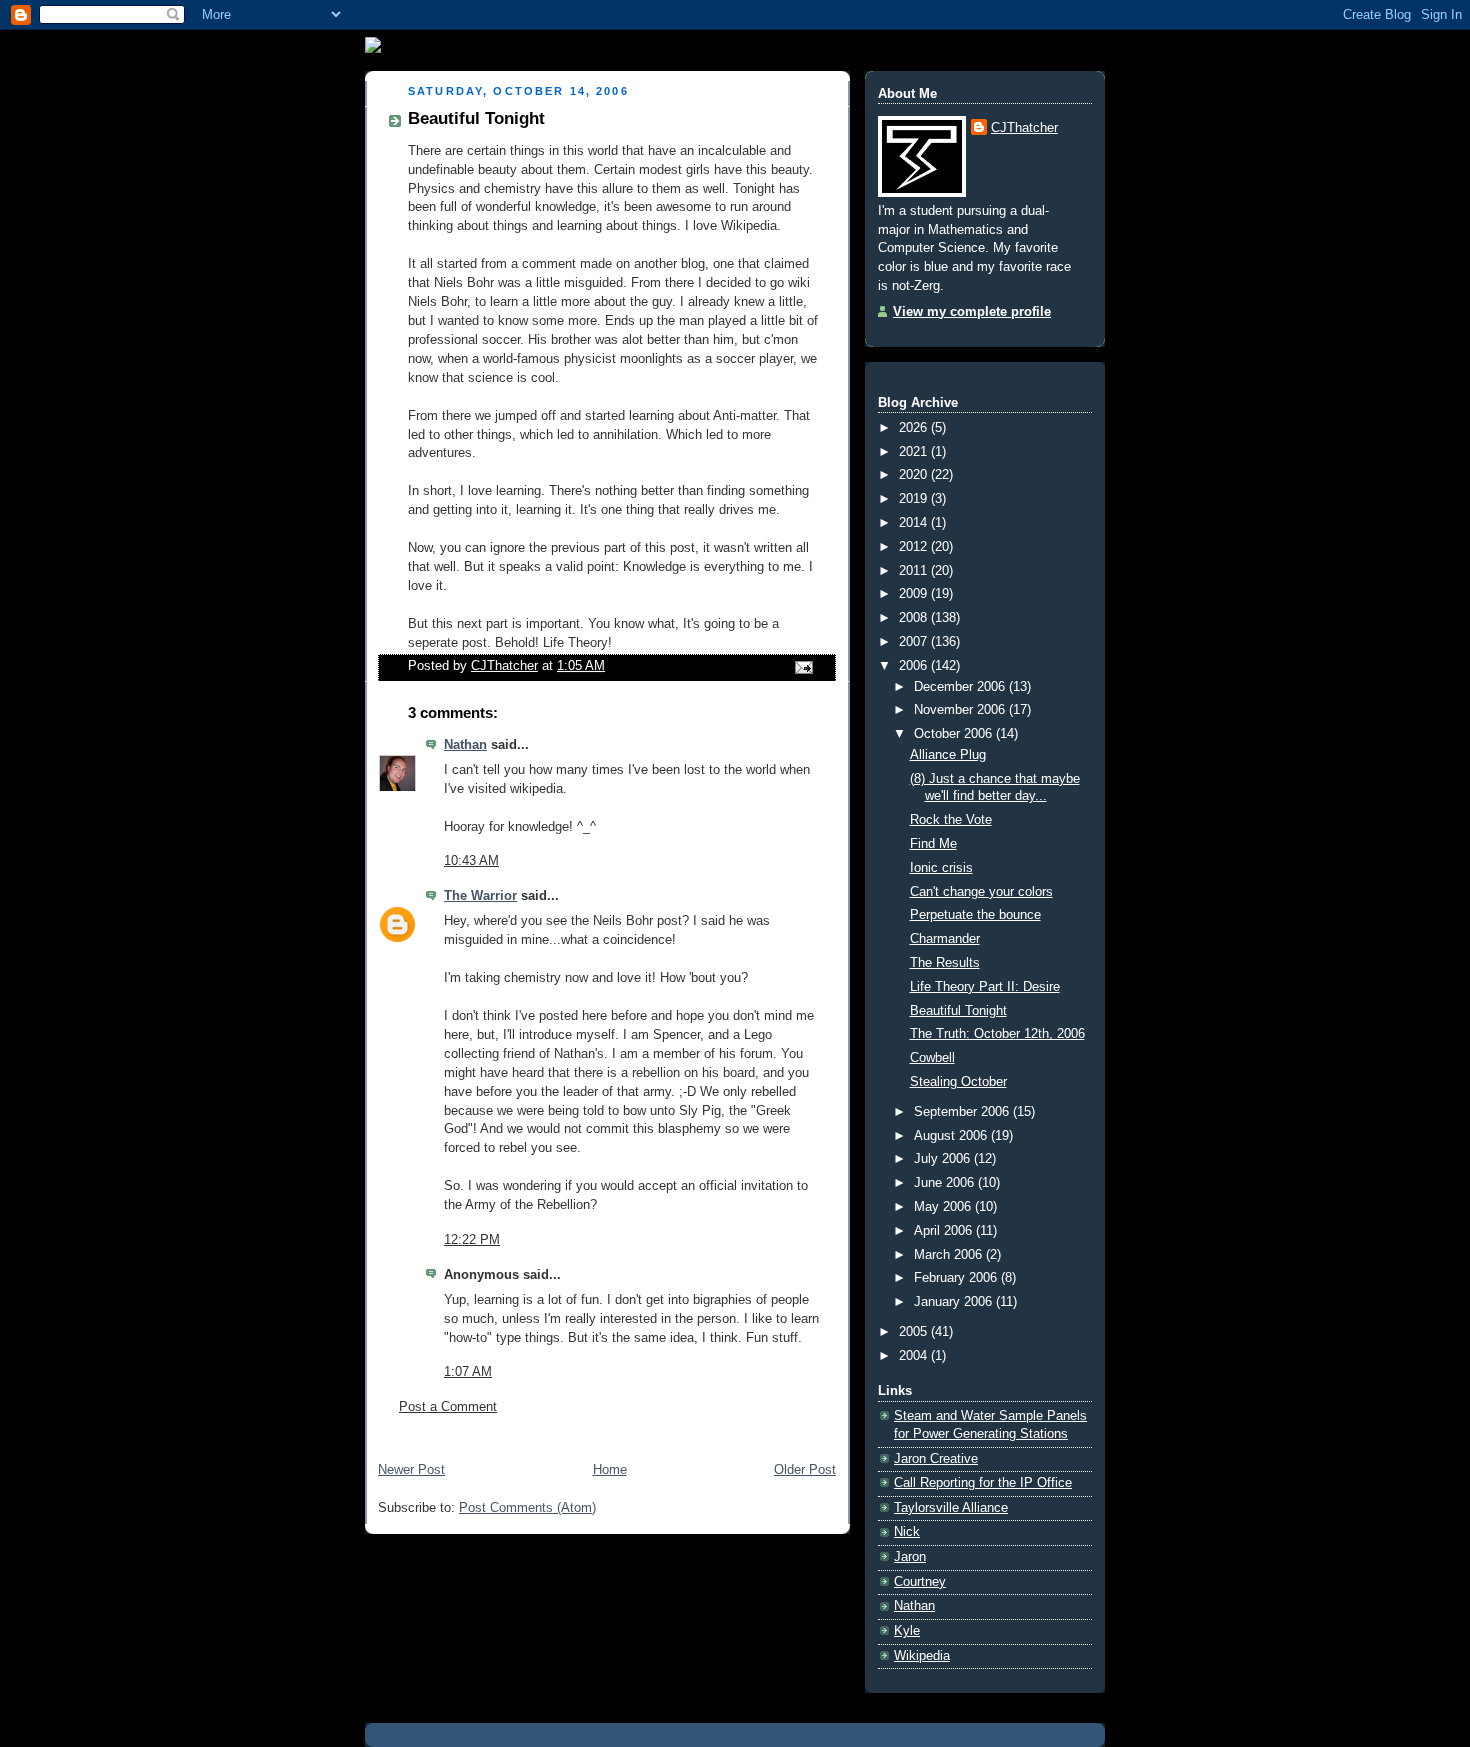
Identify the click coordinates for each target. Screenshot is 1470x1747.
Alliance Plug (948, 755)
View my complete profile (972, 312)
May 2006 (944, 1207)
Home (610, 1470)
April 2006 (945, 1231)
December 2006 (961, 687)
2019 (915, 499)
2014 (915, 523)
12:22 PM (472, 1240)
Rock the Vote (951, 820)
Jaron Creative (936, 1459)
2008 (915, 618)
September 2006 (963, 1112)
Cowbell (932, 1058)
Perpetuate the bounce (975, 915)
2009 (915, 594)
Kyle (907, 1631)
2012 (915, 547)
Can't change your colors (981, 892)
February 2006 (957, 1278)
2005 (915, 1332)
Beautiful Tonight (958, 1011)
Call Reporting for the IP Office (983, 1483)
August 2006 (952, 1136)
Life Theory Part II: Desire (985, 987)
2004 (915, 1356)
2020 (915, 475)
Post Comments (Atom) (527, 1508)
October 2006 (955, 734)
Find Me (933, 844)
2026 (915, 428)
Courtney (920, 1582)
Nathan (465, 745)
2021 (915, 452)
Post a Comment (448, 1407)
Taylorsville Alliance (951, 1508)
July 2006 (944, 1159)
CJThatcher (1024, 128)
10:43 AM (471, 861)
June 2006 (946, 1183)
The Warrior (480, 896)
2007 (915, 642)
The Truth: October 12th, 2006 (997, 1034)
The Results (945, 963)
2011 (915, 571)
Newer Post (411, 1470)
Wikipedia (922, 1656)
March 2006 (950, 1255)
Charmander (945, 939)
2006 (915, 666)
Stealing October (958, 1082)
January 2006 (955, 1302)
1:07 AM (468, 1372)
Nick (907, 1532)
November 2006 (961, 710)
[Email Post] (803, 666)
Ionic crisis (941, 868)
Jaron (910, 1557)
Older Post (805, 1470)
